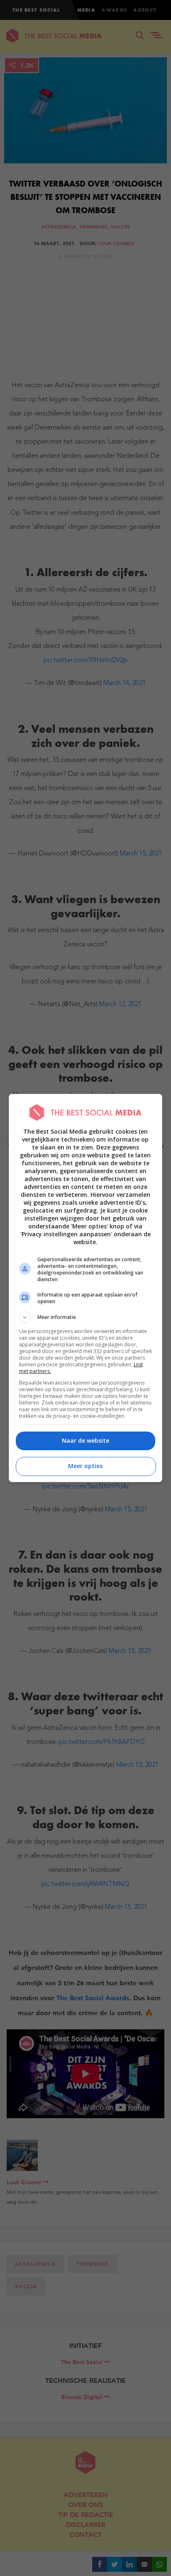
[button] (86, 1317)
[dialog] (86, 1288)
